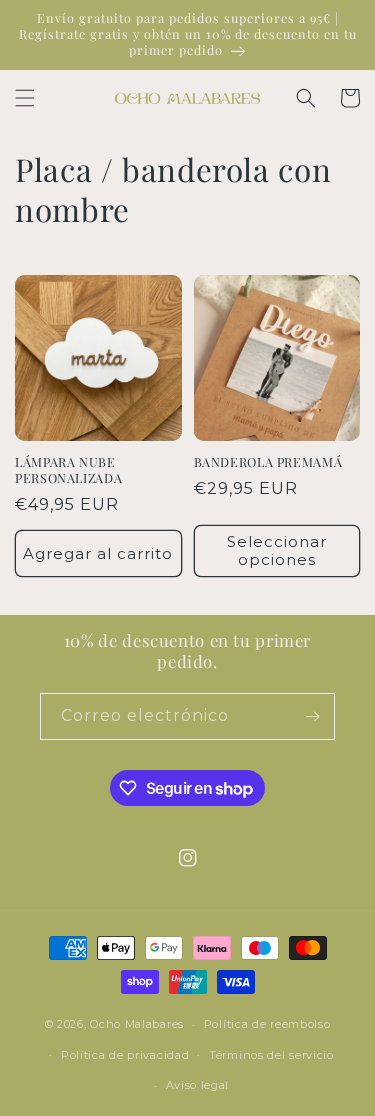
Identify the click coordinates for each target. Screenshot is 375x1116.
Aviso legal (198, 1085)
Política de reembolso (267, 1024)
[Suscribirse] (312, 716)
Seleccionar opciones (277, 550)
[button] (25, 98)
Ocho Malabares (137, 1024)
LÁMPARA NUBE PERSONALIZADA (68, 470)
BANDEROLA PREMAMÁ (268, 462)
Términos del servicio (271, 1055)
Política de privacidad (125, 1055)
